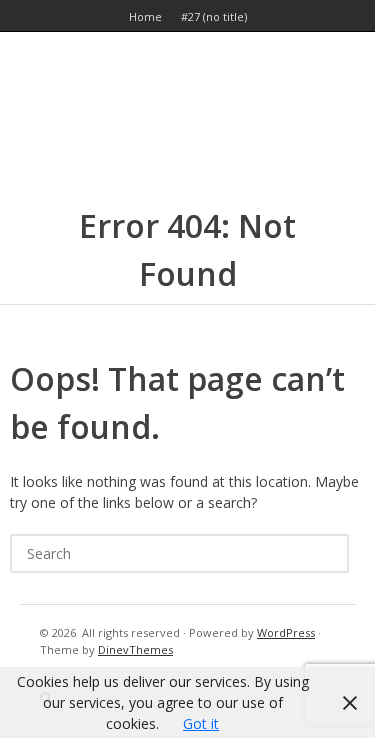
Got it (201, 723)
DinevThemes (135, 649)
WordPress (286, 632)
